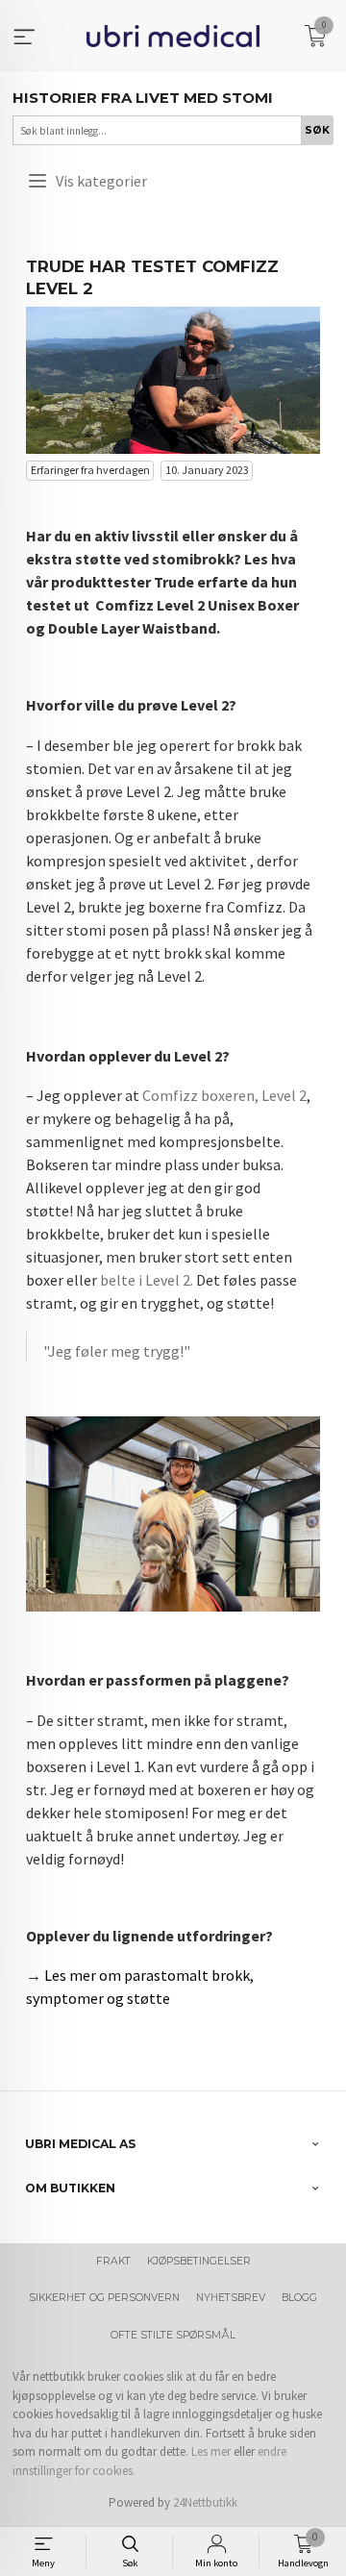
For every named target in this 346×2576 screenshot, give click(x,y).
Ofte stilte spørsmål (173, 2335)
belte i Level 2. (147, 1280)
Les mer (211, 2451)
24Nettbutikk (205, 2502)
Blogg (299, 2298)
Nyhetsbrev (231, 2298)
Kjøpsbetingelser (199, 2261)
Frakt (113, 2261)
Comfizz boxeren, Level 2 (224, 1095)
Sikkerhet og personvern (104, 2298)
